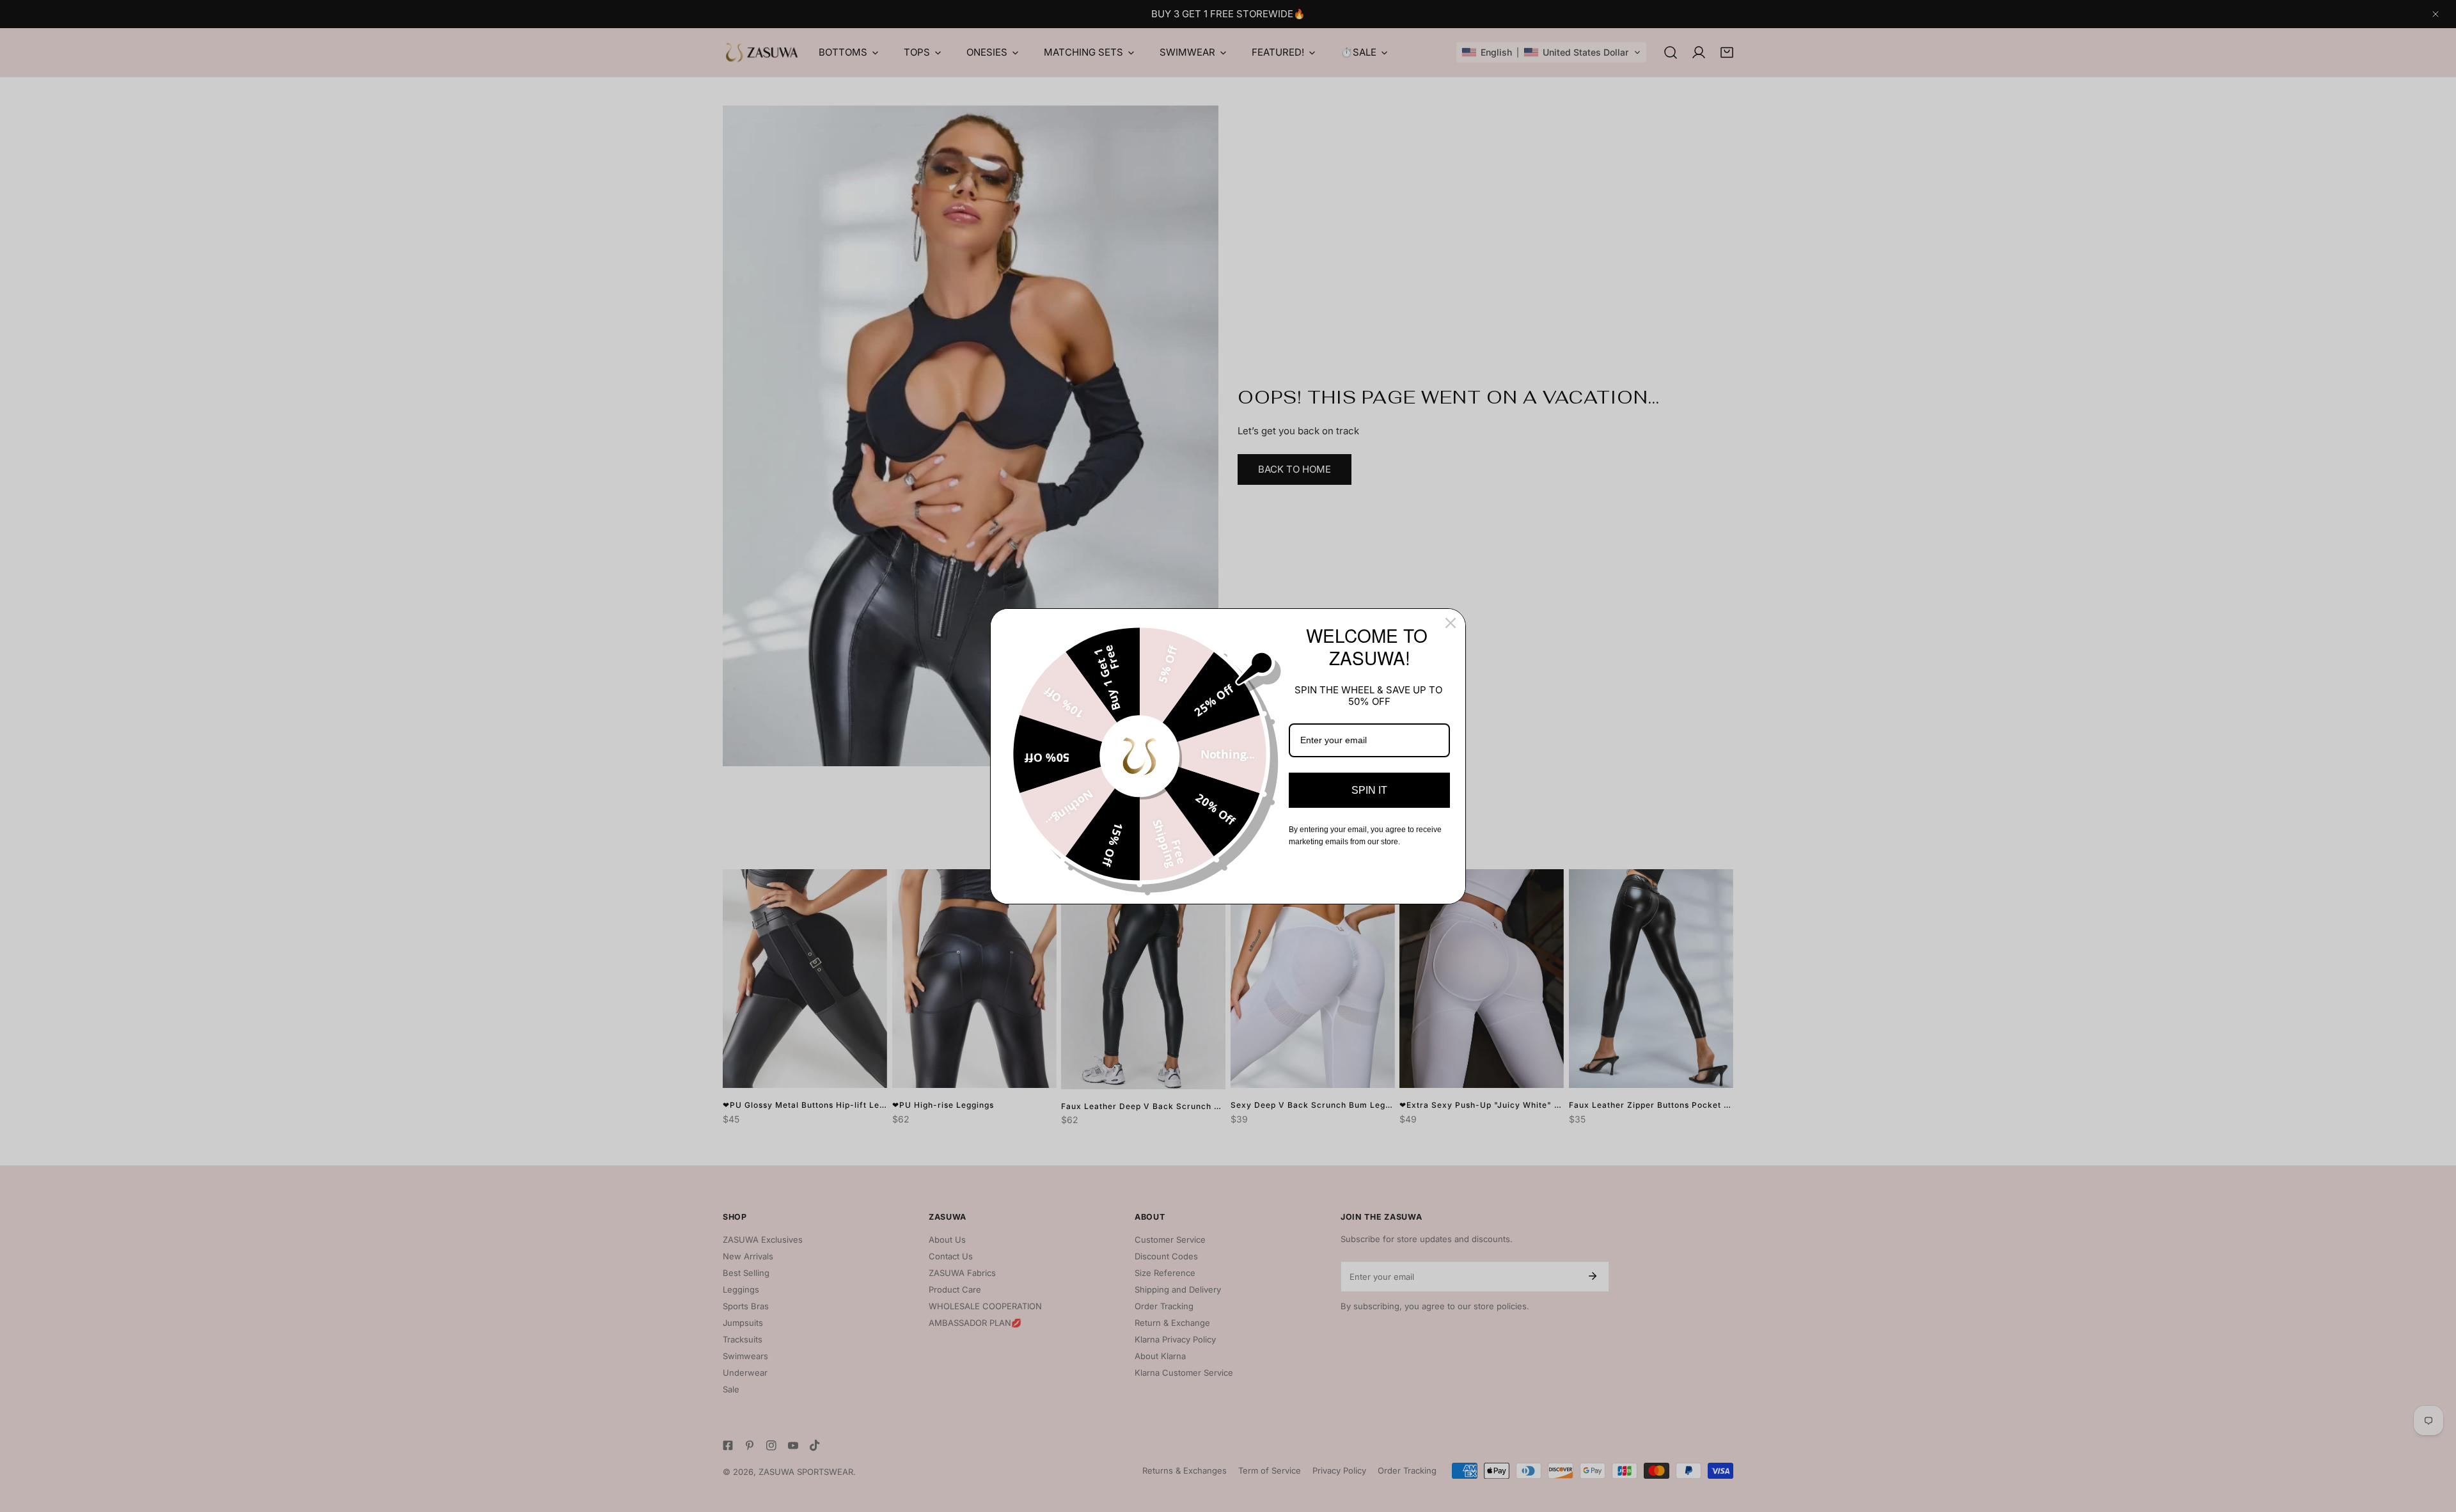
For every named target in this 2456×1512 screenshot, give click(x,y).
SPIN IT (1369, 790)
